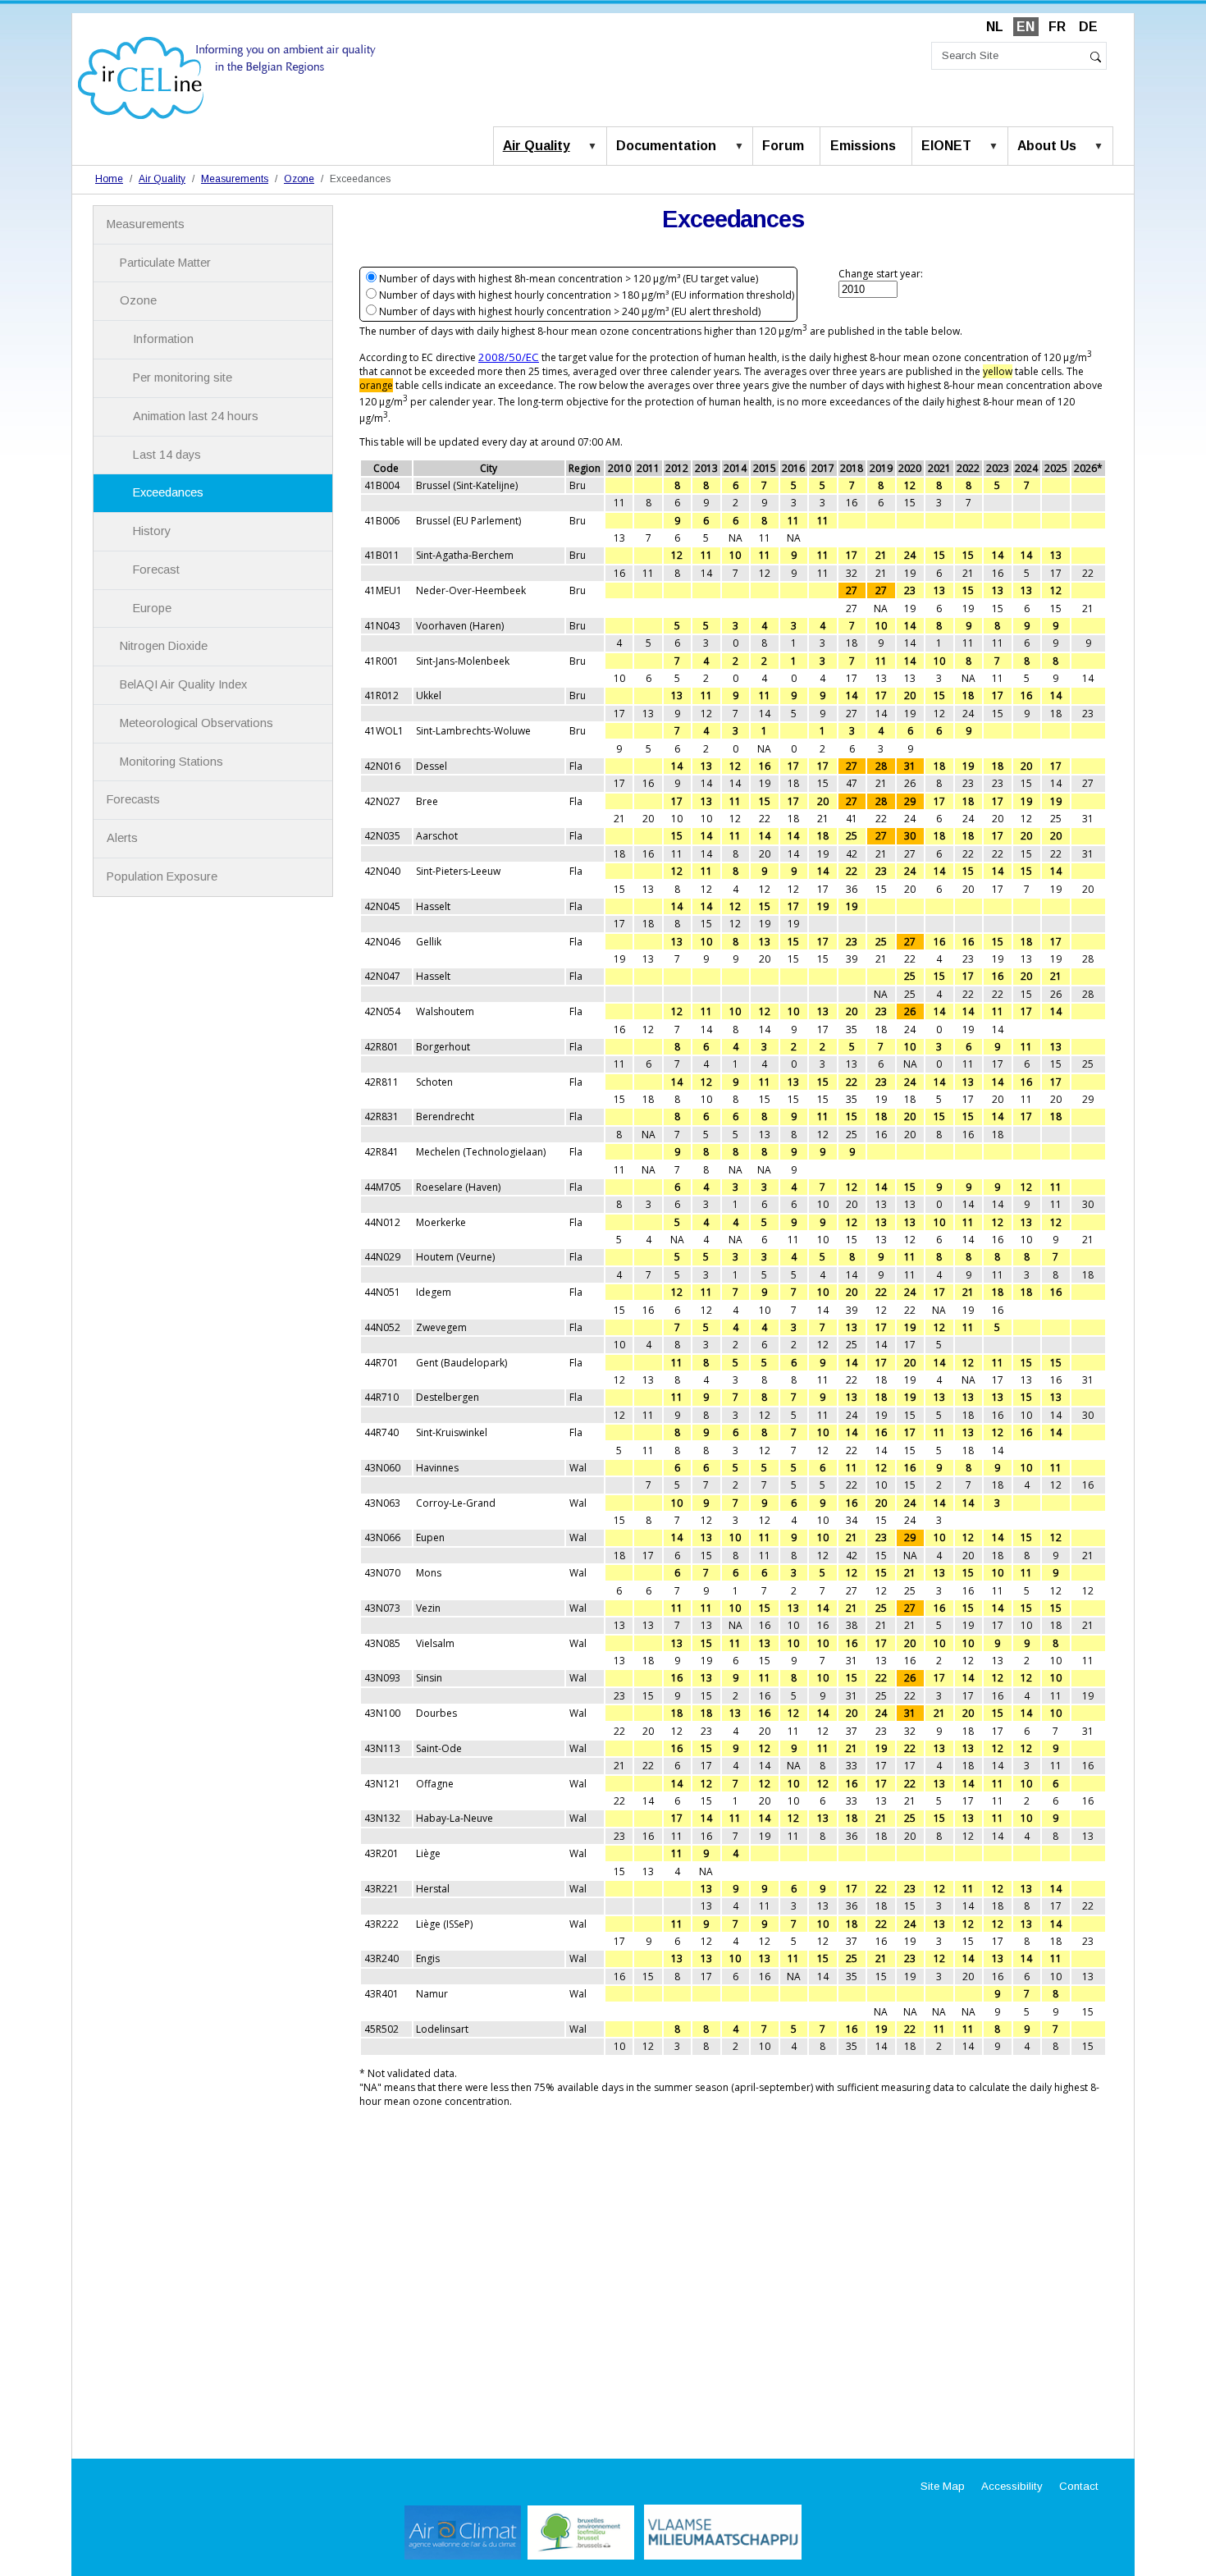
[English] (227, 77)
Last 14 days (167, 455)
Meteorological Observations (196, 723)
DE (1088, 27)
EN (1026, 27)
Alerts (122, 838)
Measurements (235, 179)
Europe (152, 608)
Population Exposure (162, 876)
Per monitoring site (183, 377)
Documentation (666, 146)
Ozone (299, 179)
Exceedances (168, 492)
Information (163, 339)
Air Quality (537, 146)
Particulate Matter (165, 263)
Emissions (863, 146)
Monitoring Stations (171, 762)
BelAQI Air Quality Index (183, 684)
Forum (783, 146)
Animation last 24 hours (196, 416)
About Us (1047, 146)
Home (109, 179)
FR (1057, 27)
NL (995, 27)
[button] (596, 147)
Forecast (156, 570)
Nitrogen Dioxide (164, 646)
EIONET (946, 146)
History (152, 531)
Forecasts (133, 799)
